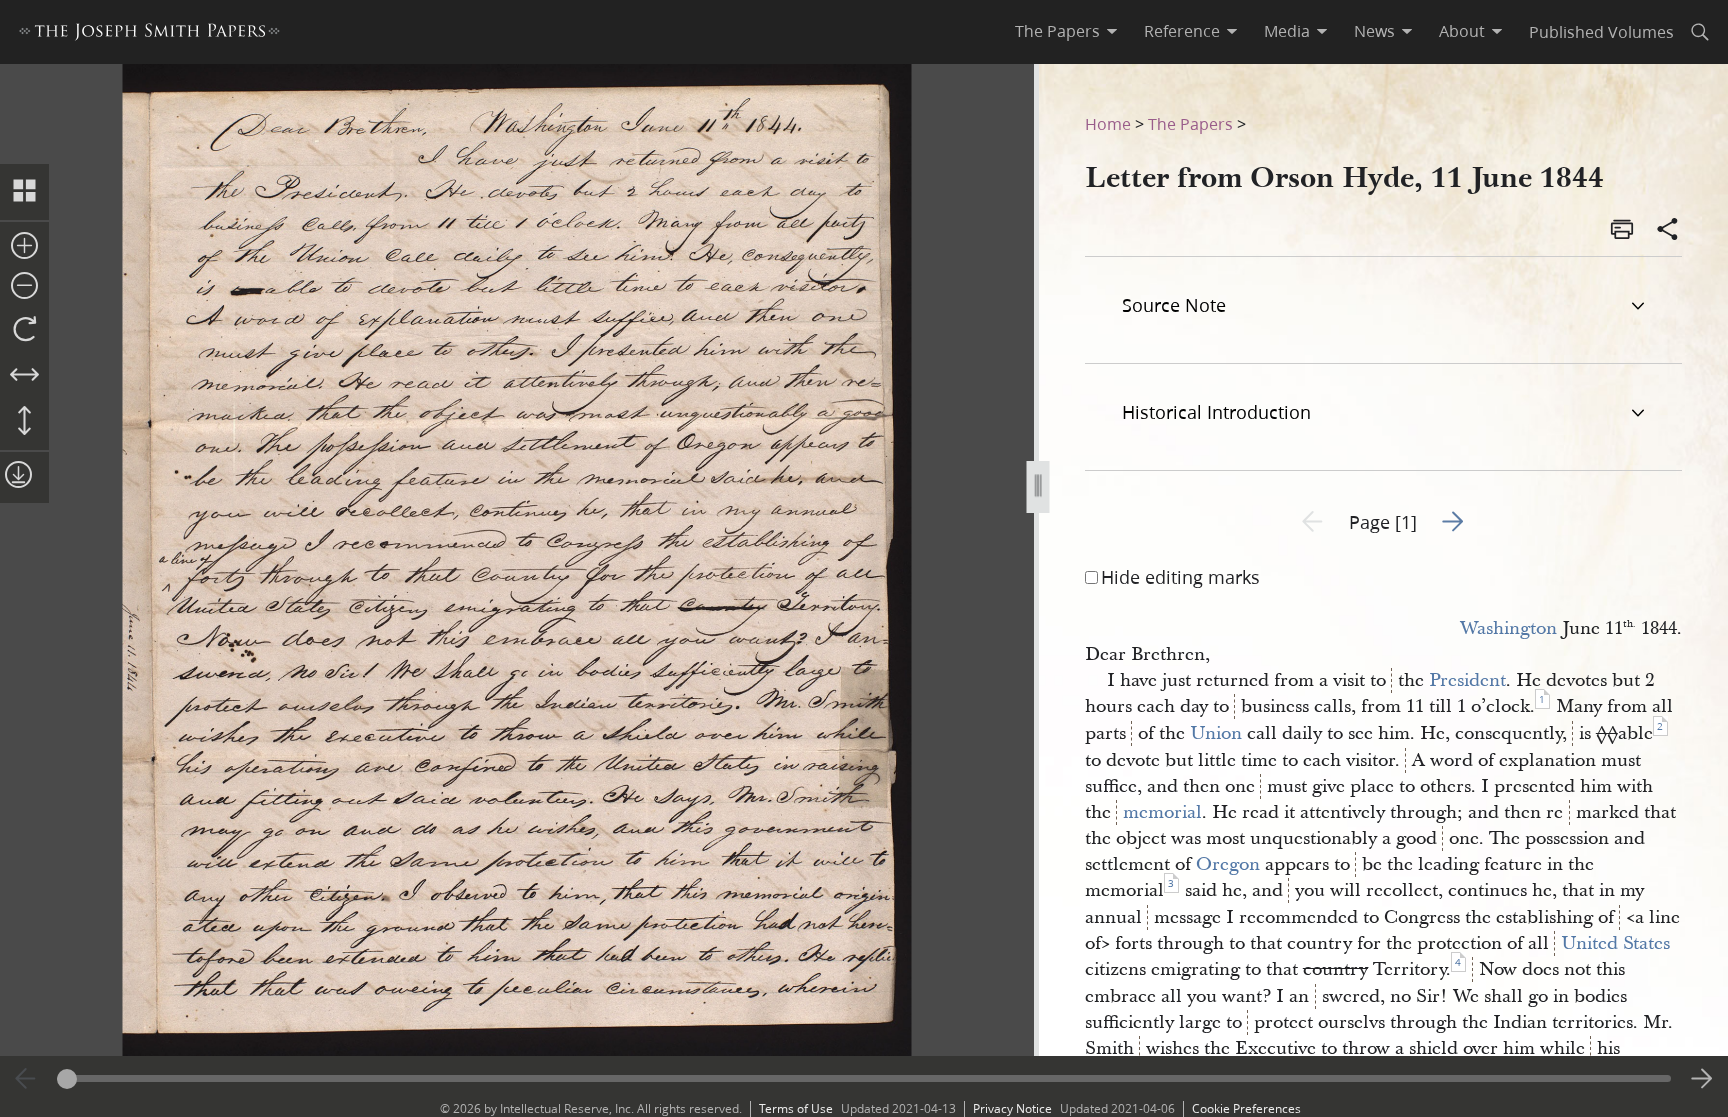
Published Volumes (1601, 31)
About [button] (1462, 31)
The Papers (1190, 123)
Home (1108, 123)
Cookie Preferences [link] (1246, 1108)
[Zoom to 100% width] (24, 376)
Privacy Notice (1012, 1108)
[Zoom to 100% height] (24, 422)
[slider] (864, 1078)
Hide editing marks (1180, 577)
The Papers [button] (1057, 31)
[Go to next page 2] (1702, 1079)
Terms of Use (796, 1108)
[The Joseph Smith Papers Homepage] (149, 34)
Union (1216, 733)
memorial (1162, 812)
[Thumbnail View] (24, 192)
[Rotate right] (24, 330)
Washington (1508, 628)
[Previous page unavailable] (26, 1079)
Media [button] (1287, 31)
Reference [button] (1182, 31)
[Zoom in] (24, 247)
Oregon (1228, 864)
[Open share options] (1668, 231)
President (1467, 680)
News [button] (1374, 31)
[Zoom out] (24, 287)
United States (1615, 943)
